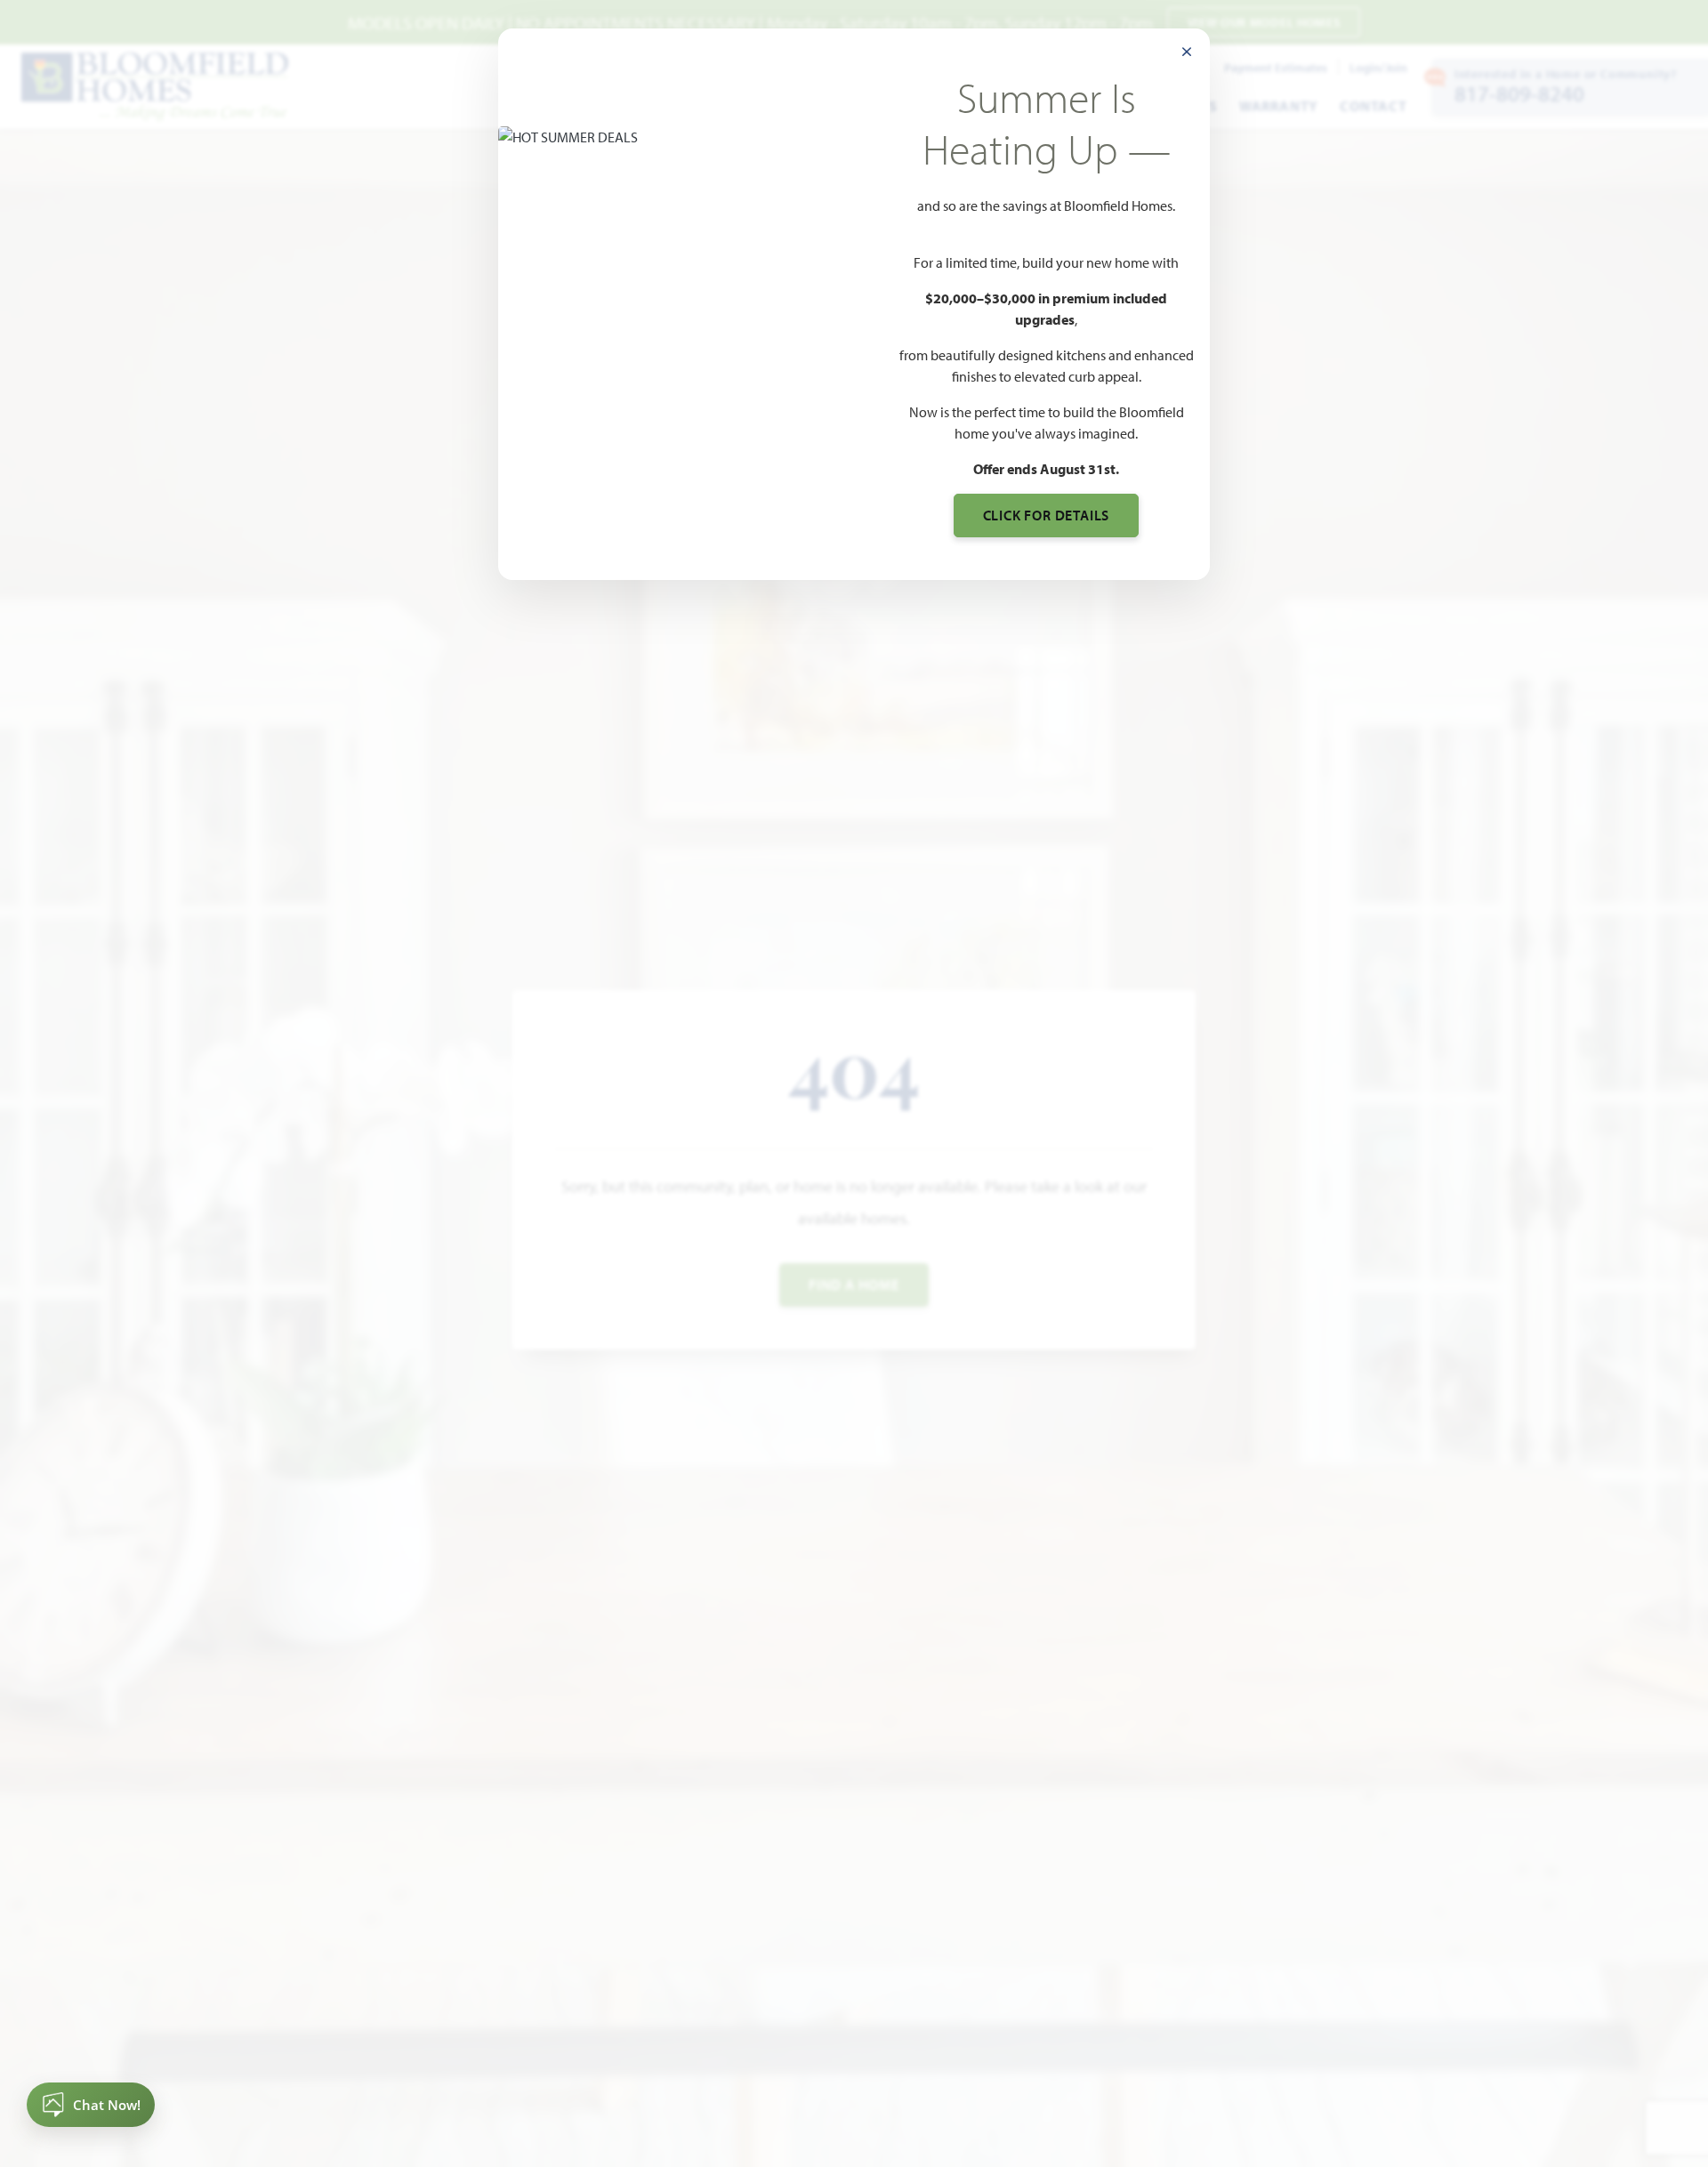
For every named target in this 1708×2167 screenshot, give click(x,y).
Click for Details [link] (1047, 515)
